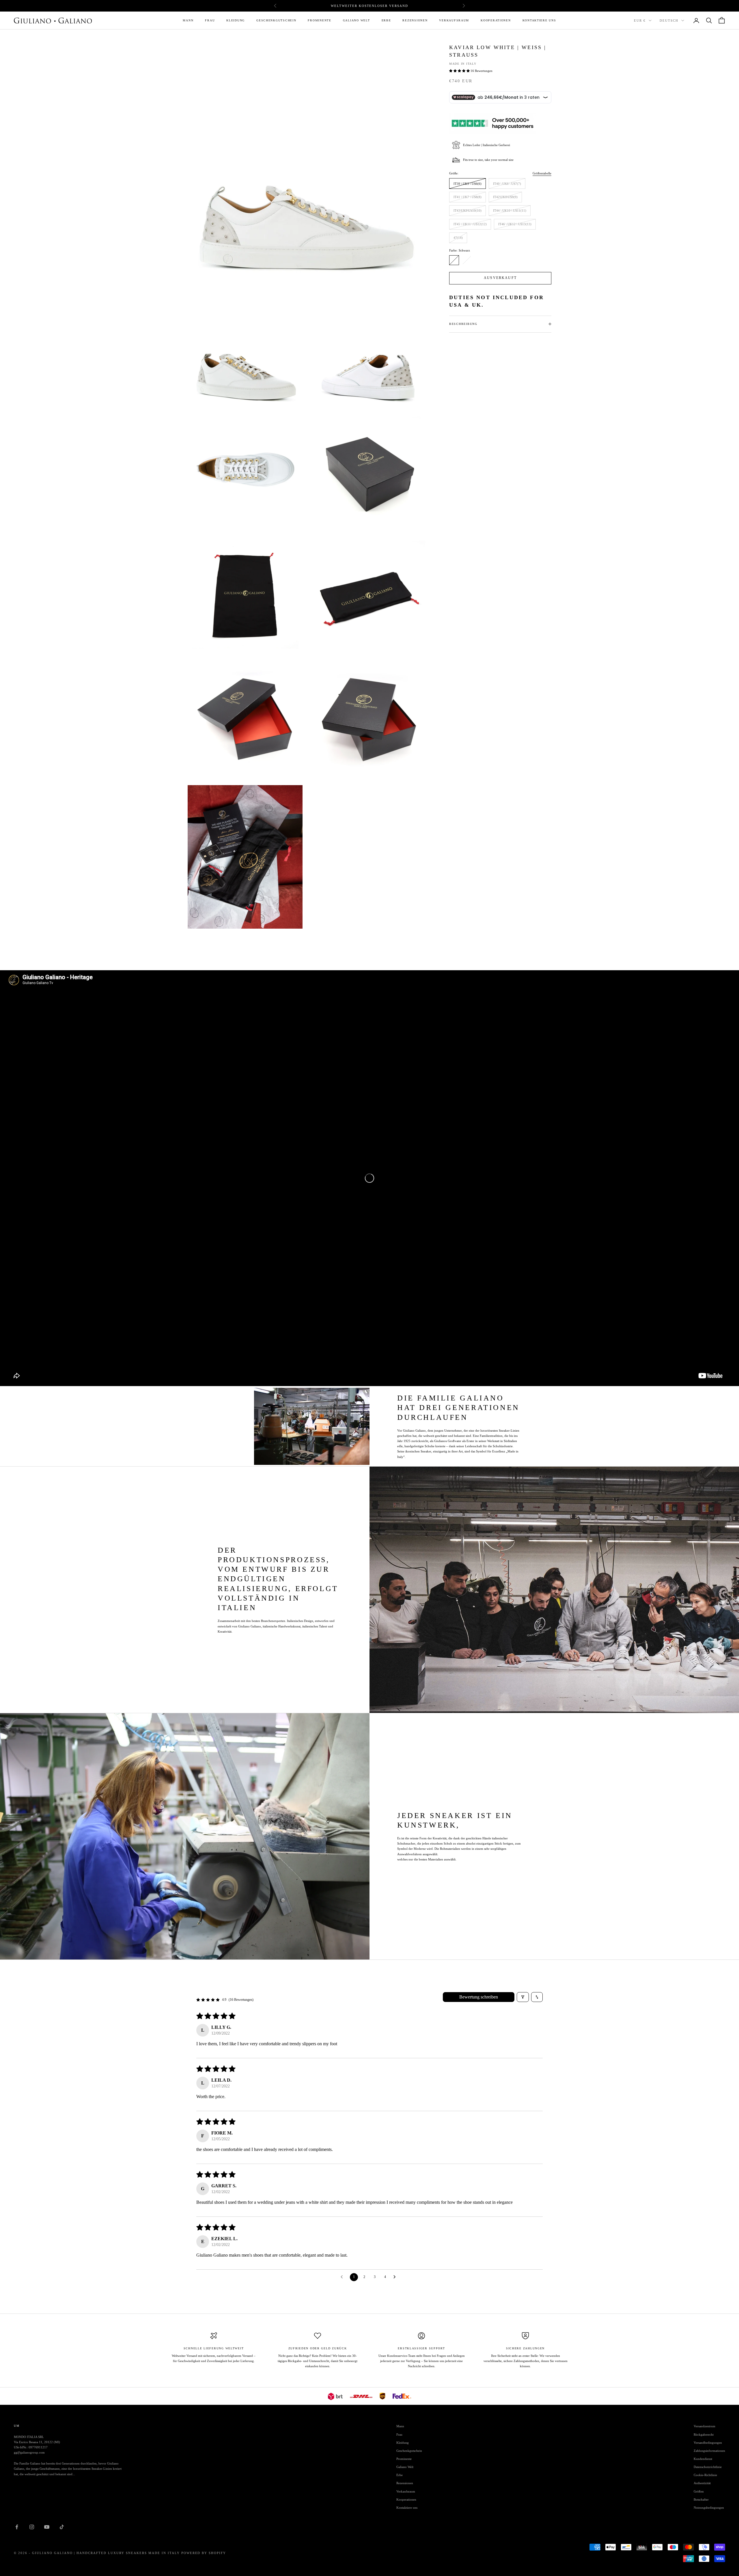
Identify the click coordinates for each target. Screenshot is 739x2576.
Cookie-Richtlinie (705, 2475)
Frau (210, 20)
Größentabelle (542, 173)
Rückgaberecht (704, 2435)
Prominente (319, 20)
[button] (460, 71)
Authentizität (702, 2483)
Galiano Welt (357, 20)
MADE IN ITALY (463, 64)
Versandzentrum (705, 2426)
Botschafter (701, 2499)
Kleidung (236, 20)
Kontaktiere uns (539, 20)
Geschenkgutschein (276, 20)
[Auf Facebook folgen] (17, 2527)
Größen (699, 2491)
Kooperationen (496, 20)
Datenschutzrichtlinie (708, 2467)
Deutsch (669, 21)
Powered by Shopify (204, 2553)
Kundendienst (703, 2459)
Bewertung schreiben (479, 1997)
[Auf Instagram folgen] (32, 2527)
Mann (188, 20)
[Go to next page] (396, 2277)
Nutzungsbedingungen (709, 2508)
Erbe (386, 20)
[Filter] (523, 1997)
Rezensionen (415, 20)
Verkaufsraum (454, 20)
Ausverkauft (500, 278)
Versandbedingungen (708, 2443)
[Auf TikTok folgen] (62, 2527)
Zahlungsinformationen (709, 2451)
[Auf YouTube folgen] (47, 2527)
